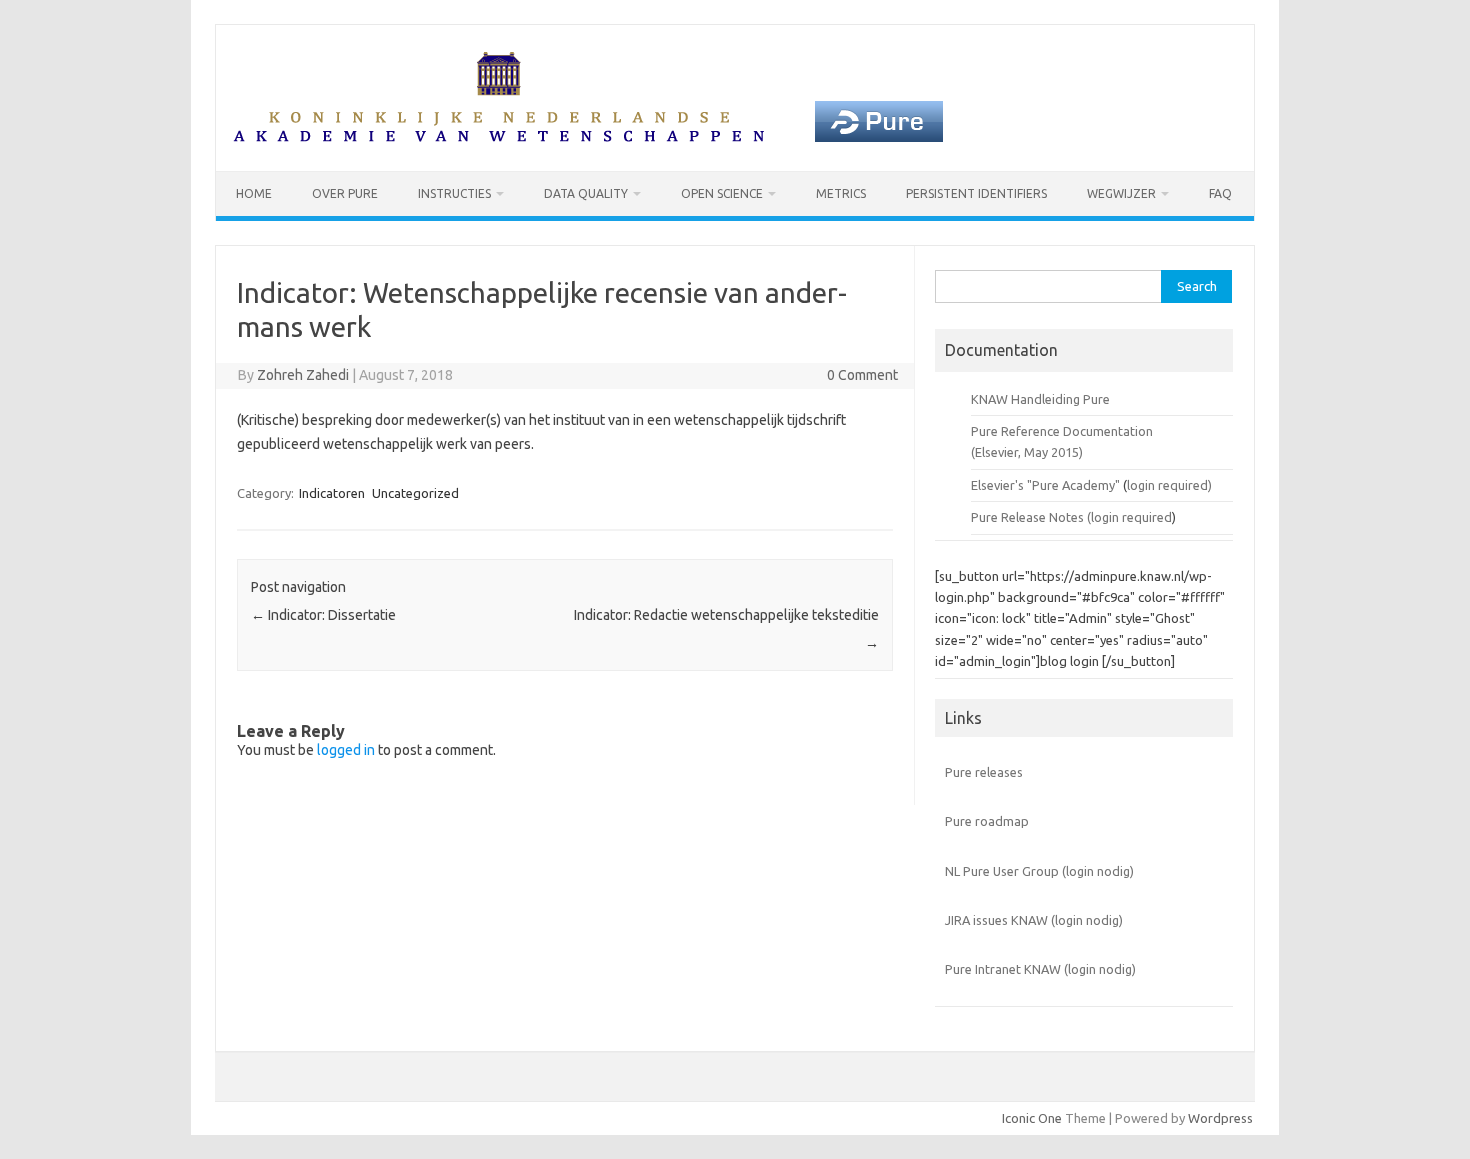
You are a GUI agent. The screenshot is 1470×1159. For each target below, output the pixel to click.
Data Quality (586, 193)
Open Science (722, 193)
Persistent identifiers (976, 193)
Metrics (841, 193)
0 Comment (862, 375)
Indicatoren (332, 493)
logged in (346, 750)
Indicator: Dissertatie (323, 615)
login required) (1169, 485)
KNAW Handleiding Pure (1040, 399)
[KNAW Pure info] (588, 137)
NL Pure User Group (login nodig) (1039, 871)
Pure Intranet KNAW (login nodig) (1040, 969)
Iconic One (1032, 1118)
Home (254, 193)
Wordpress (1220, 1118)
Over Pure (345, 193)
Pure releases (984, 772)
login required (1131, 517)
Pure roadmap (987, 821)
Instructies (454, 193)
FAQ (1220, 193)
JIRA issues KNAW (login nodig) (1034, 920)
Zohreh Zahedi (303, 375)
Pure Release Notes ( (1031, 517)
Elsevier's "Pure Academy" (1045, 485)
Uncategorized (415, 493)
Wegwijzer (1121, 193)
